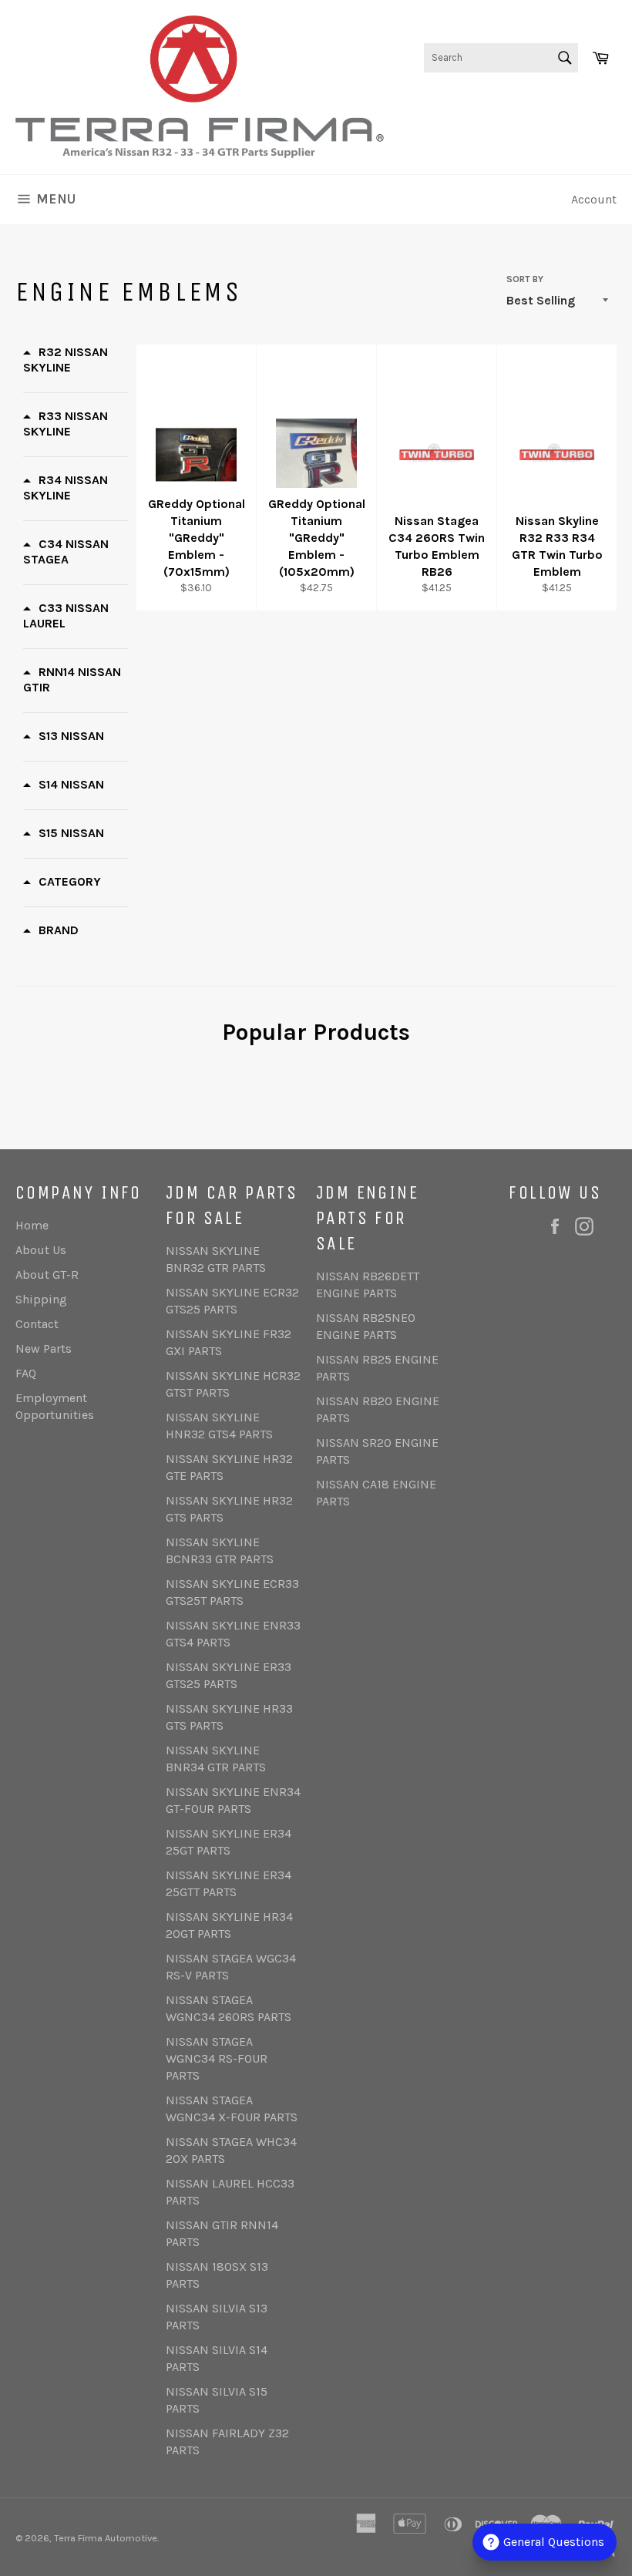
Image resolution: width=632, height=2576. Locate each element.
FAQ (26, 1373)
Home (32, 1225)
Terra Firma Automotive (106, 2538)
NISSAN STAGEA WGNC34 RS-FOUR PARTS (217, 2058)
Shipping (41, 1299)
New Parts (44, 1349)
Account (594, 199)
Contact (37, 1324)
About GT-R (47, 1275)
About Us (41, 1250)
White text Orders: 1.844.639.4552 (523, 107)
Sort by (525, 279)
